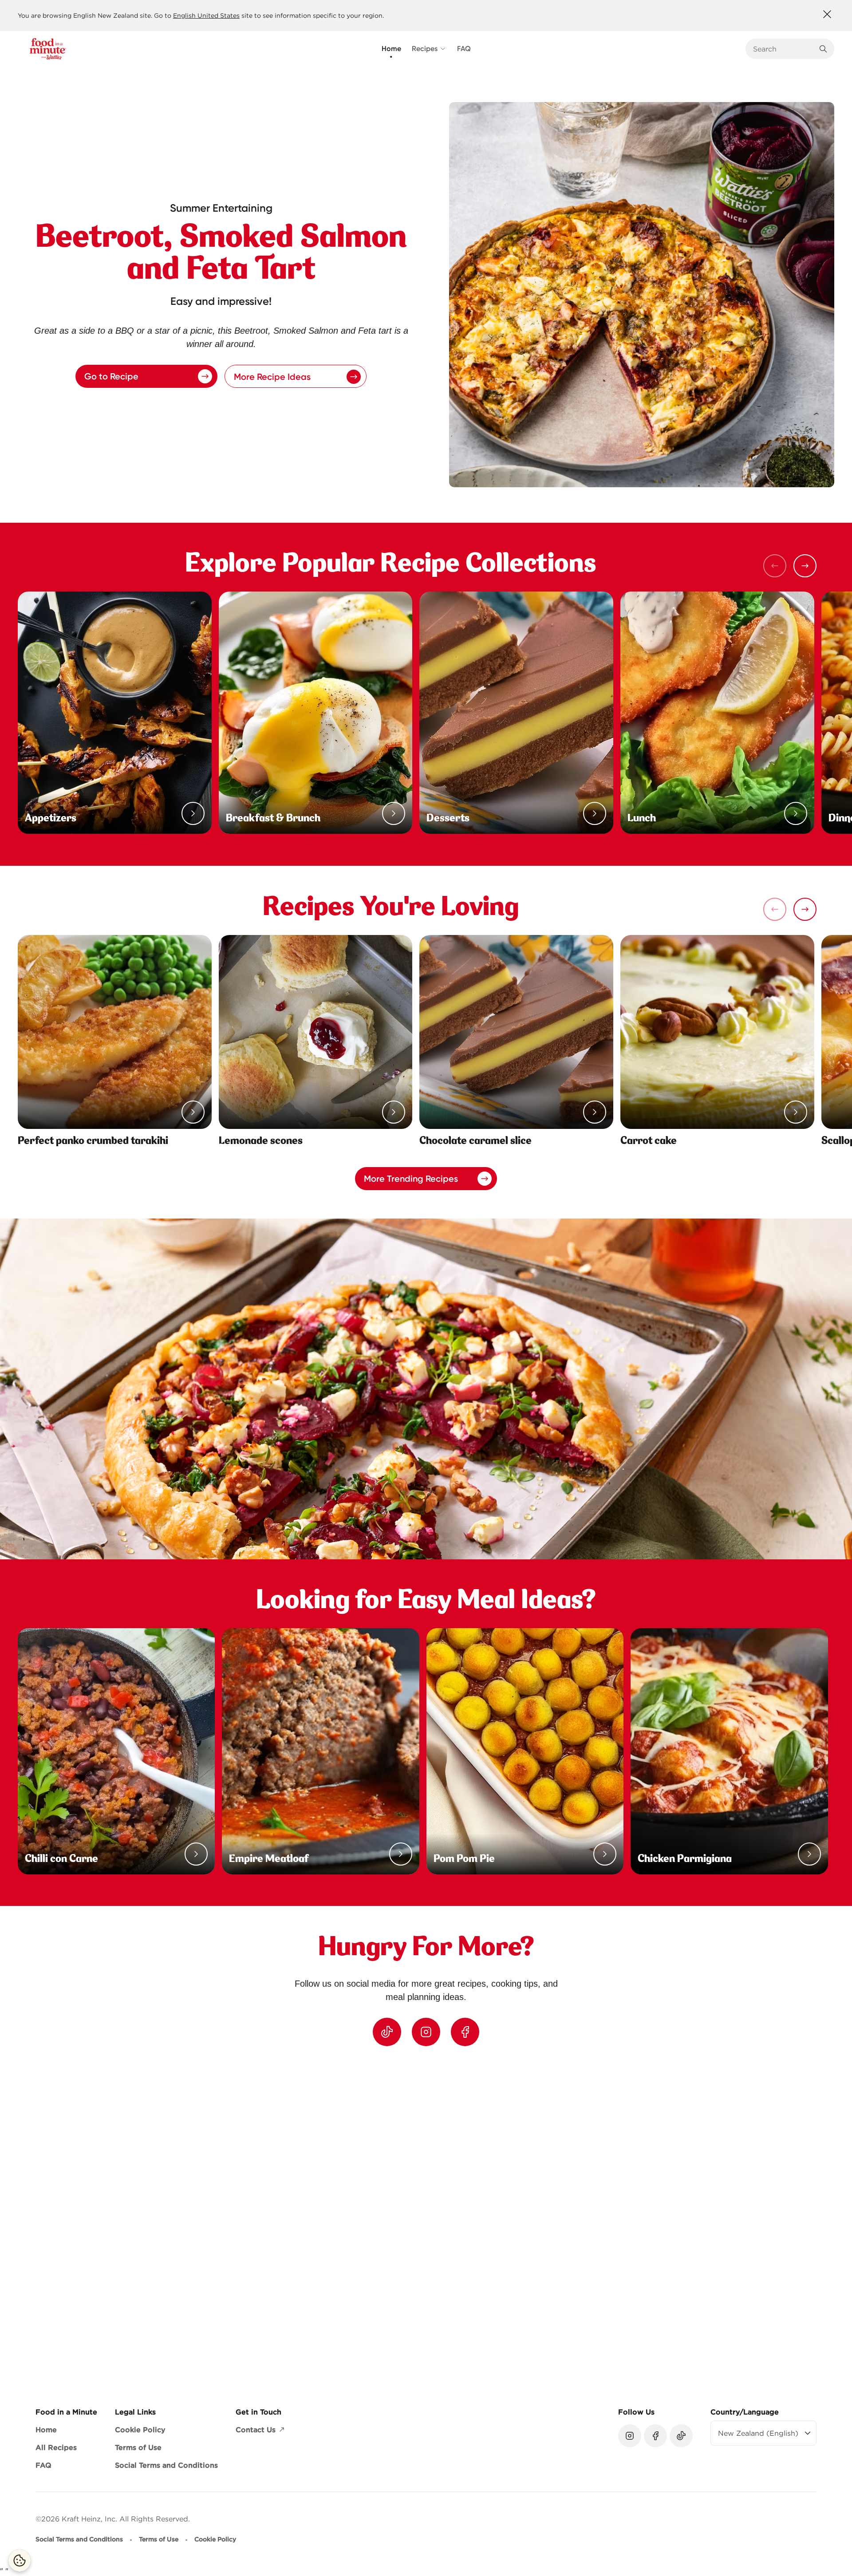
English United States (206, 16)
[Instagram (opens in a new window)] (426, 2032)
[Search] (823, 49)
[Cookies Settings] (20, 2560)
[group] (435, 2219)
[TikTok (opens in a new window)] (387, 2032)
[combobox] (783, 49)
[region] (426, 2219)
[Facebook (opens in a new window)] (465, 2032)
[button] (805, 566)
